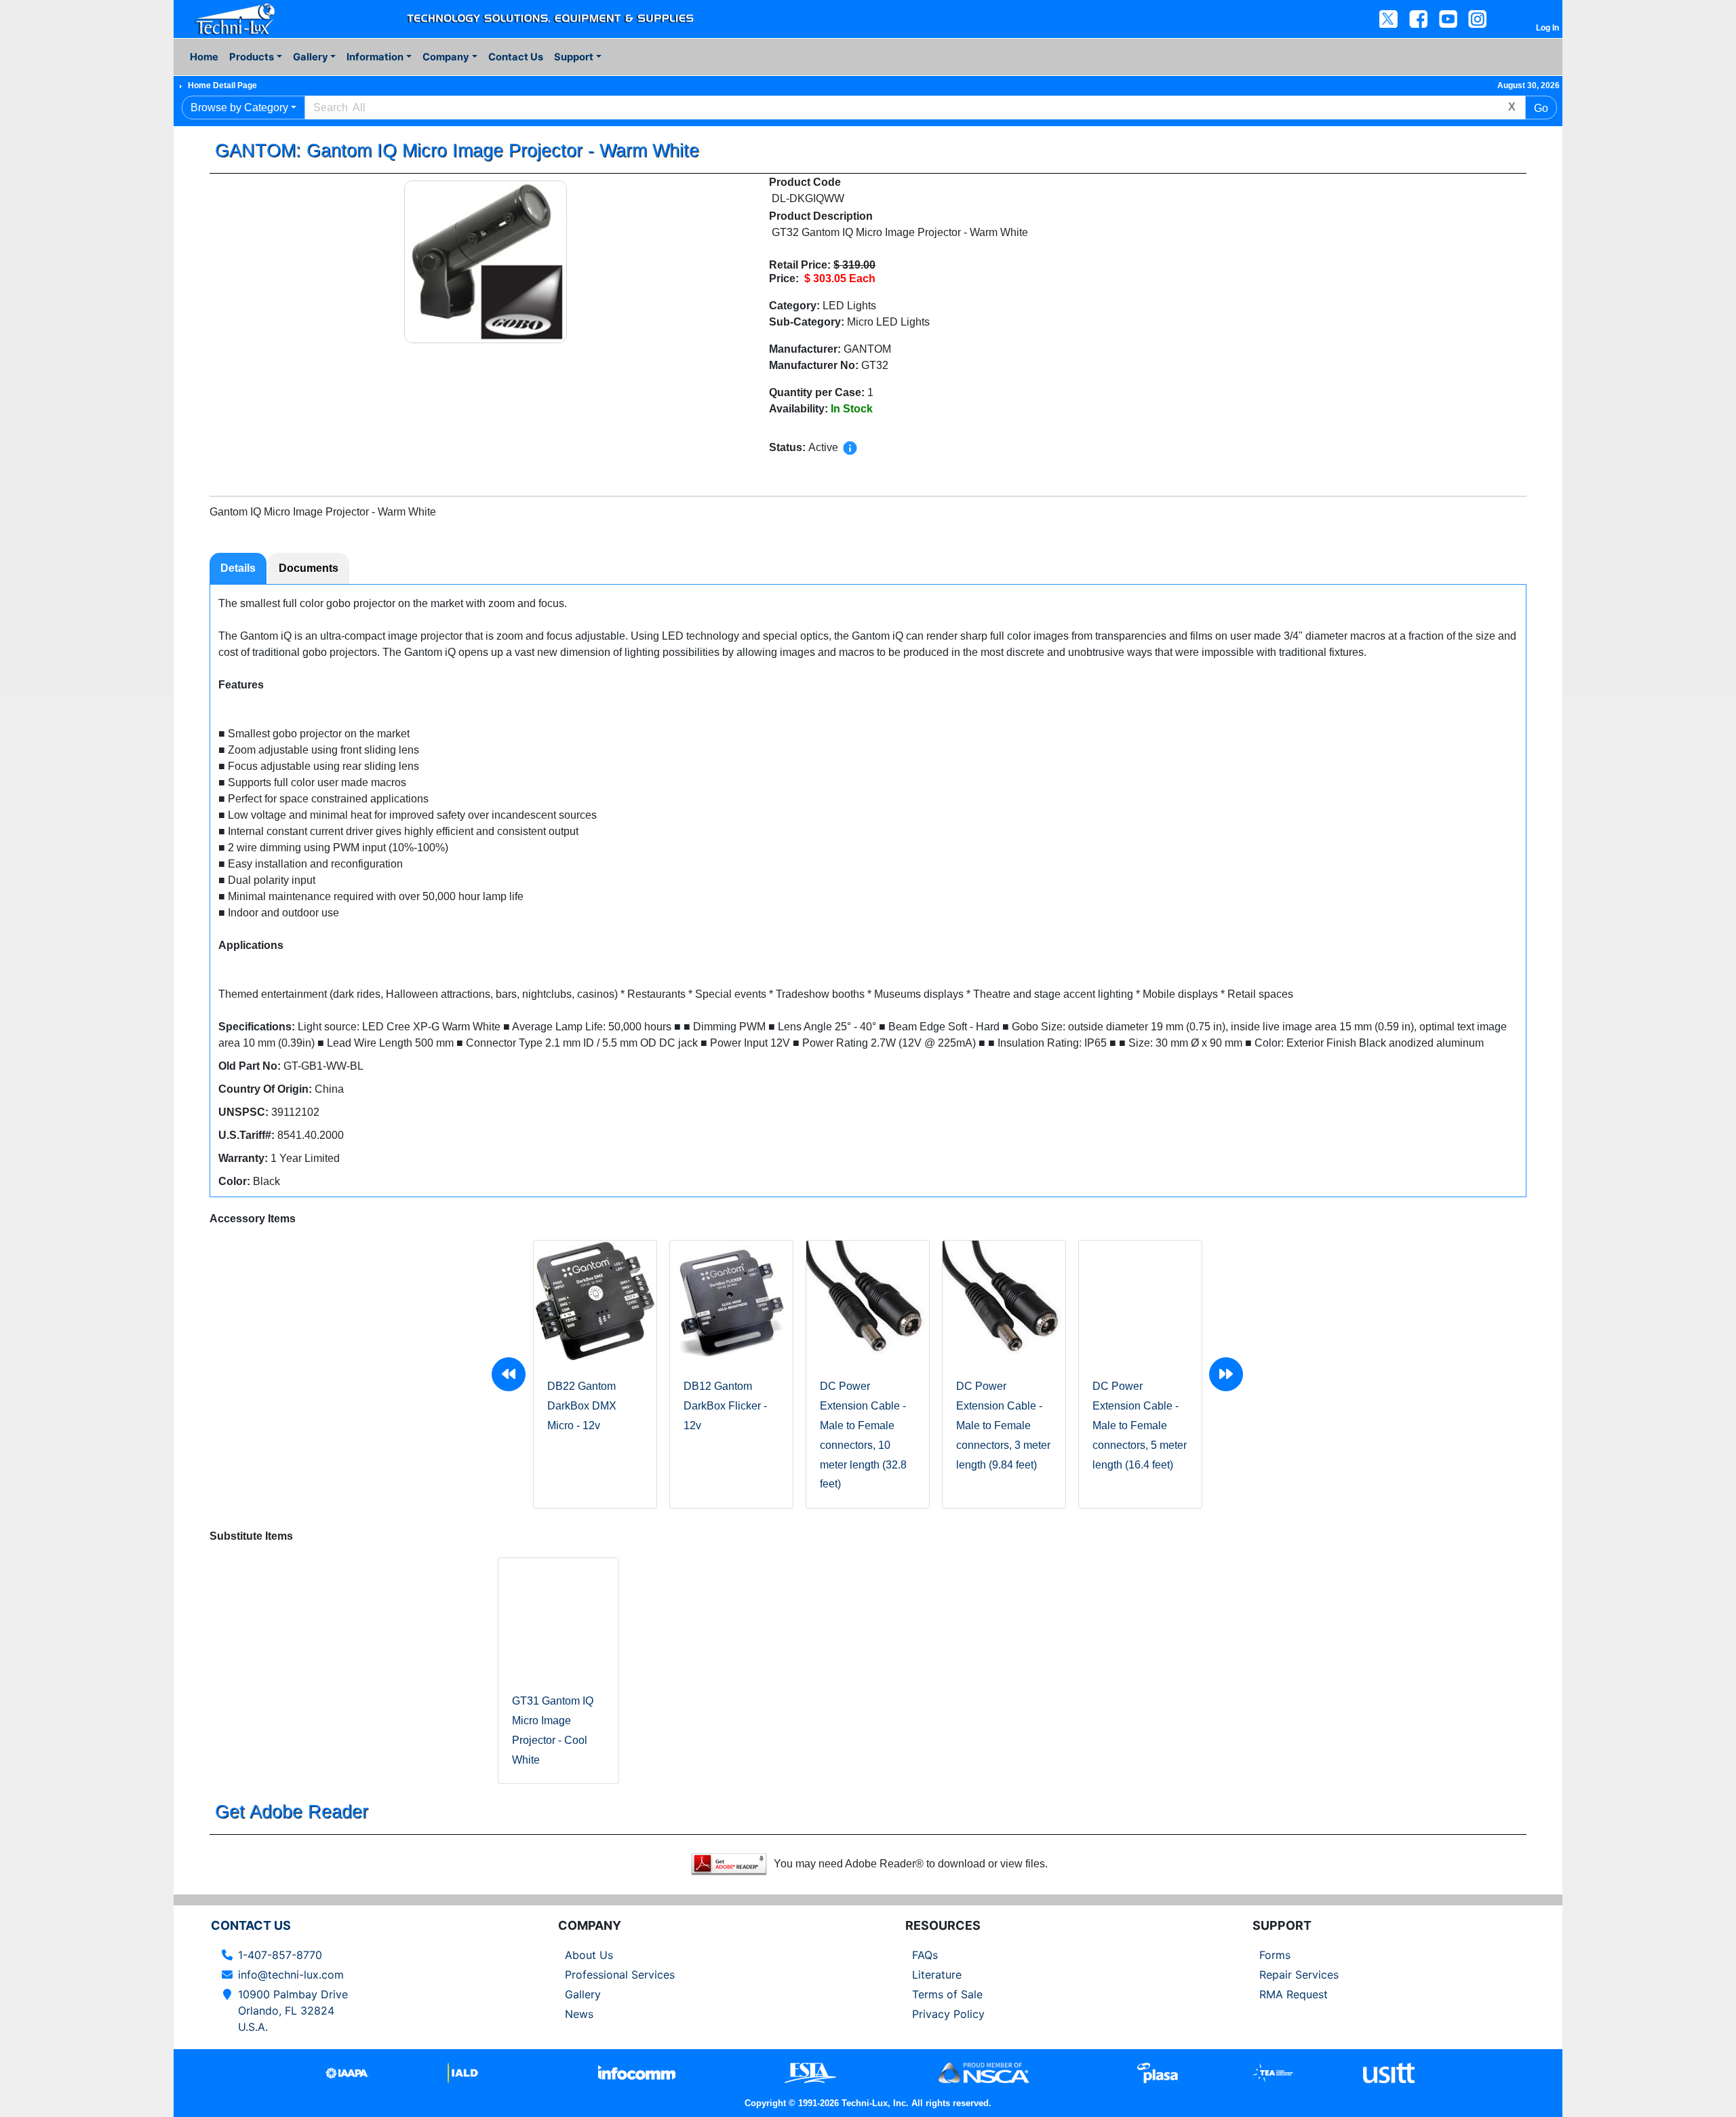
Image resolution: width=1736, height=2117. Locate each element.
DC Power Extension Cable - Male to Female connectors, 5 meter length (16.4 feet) (1140, 1425)
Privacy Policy (948, 2014)
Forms (1275, 1955)
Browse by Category (239, 108)
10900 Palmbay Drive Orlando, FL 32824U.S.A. (293, 2011)
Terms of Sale (947, 1994)
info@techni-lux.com (291, 1975)
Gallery (583, 1994)
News (579, 2014)
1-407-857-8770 (280, 1955)
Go (1541, 108)
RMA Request (1294, 1994)
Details (238, 568)
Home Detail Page (222, 85)
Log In (1547, 28)
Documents (309, 568)
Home (204, 57)
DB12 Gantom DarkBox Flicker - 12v (725, 1406)
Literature (937, 1975)
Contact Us (516, 57)
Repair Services (1299, 1975)
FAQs (925, 1955)
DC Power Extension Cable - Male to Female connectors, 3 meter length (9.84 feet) (1003, 1425)
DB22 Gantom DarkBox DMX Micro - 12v (582, 1406)
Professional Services (620, 1975)
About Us (589, 1955)
